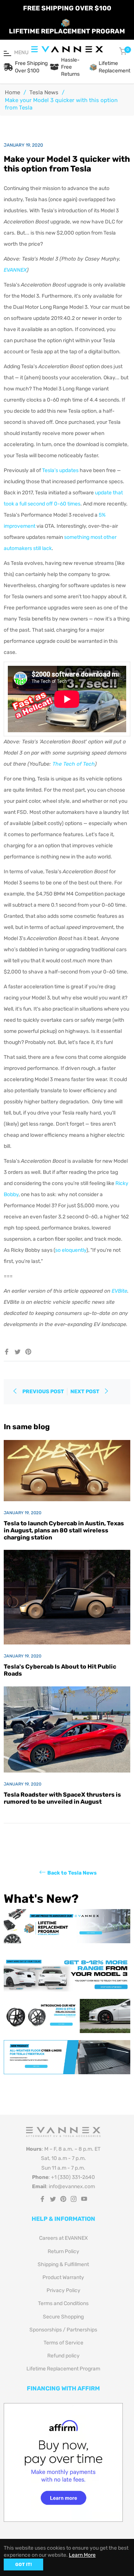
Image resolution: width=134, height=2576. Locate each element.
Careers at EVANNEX (63, 2238)
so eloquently (71, 1250)
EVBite (119, 1291)
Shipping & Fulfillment (63, 2264)
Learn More (82, 2555)
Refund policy (63, 2356)
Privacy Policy (63, 2290)
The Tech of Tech (74, 764)
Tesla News (44, 92)
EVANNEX (15, 270)
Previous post (43, 1392)
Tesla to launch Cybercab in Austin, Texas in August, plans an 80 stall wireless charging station (64, 1530)
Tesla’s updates (60, 470)
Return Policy (63, 2251)
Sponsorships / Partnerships (63, 2330)
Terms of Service (63, 2343)
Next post (85, 1392)
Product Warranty (63, 2277)
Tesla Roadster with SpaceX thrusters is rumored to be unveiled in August (62, 1798)
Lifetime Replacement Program (63, 2369)
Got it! (23, 2564)
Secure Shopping (63, 2317)
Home (12, 92)
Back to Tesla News (72, 1873)
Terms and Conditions (63, 2303)
